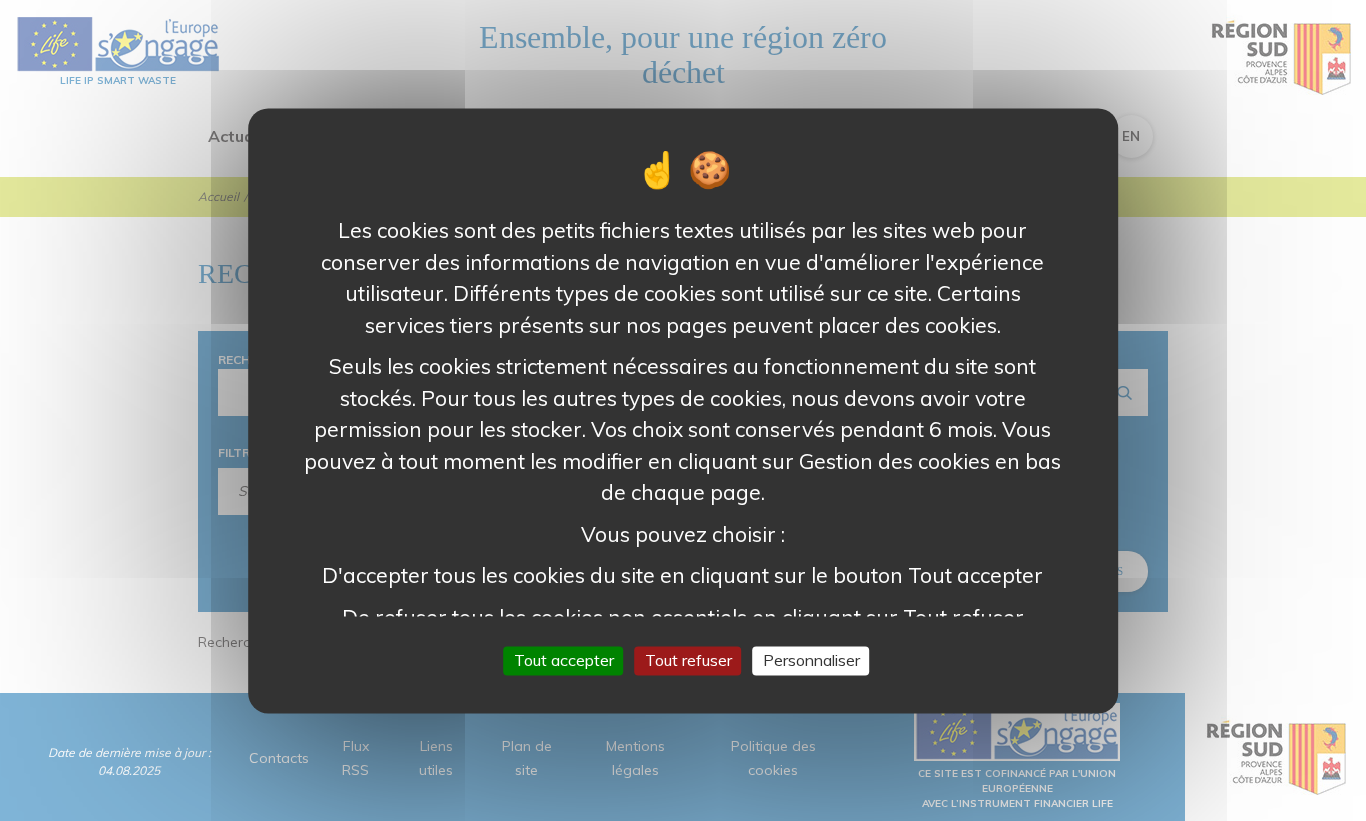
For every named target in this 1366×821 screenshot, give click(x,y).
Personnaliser (811, 660)
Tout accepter (564, 660)
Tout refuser (688, 660)
